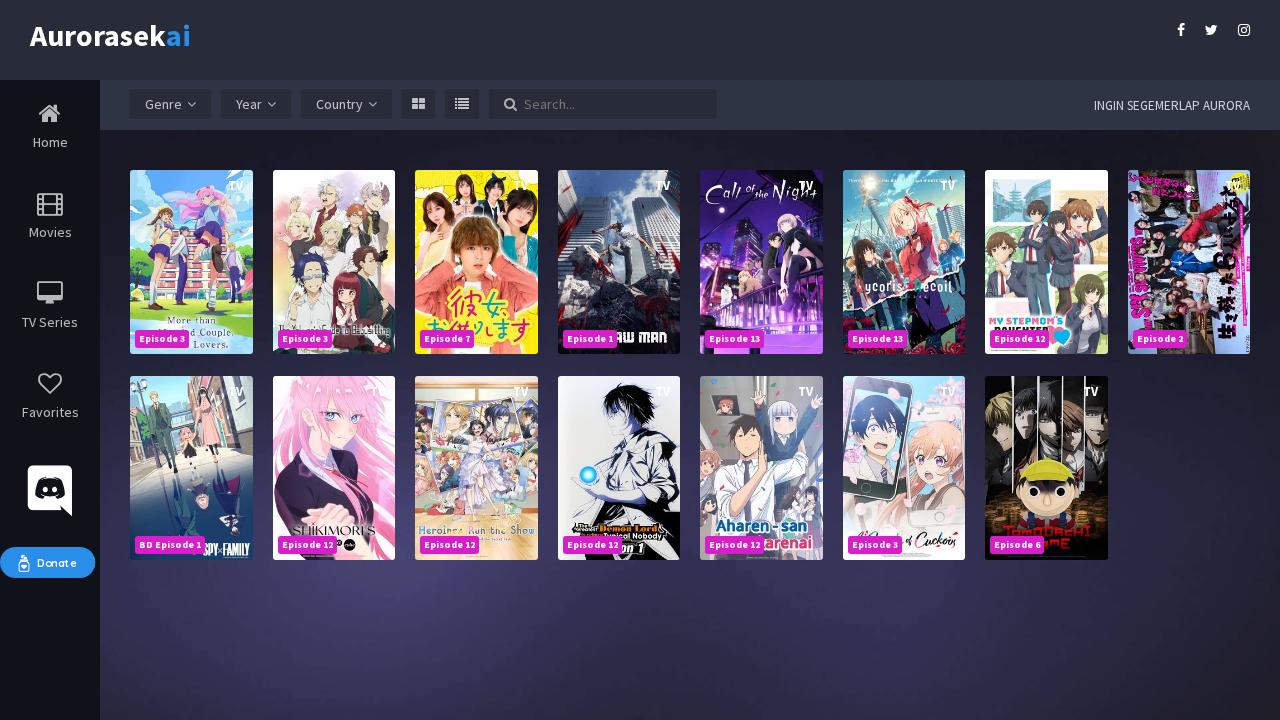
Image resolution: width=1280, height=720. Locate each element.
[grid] (418, 104)
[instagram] (1244, 30)
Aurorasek (99, 31)
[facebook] (1181, 30)
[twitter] (1211, 30)
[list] (462, 104)
